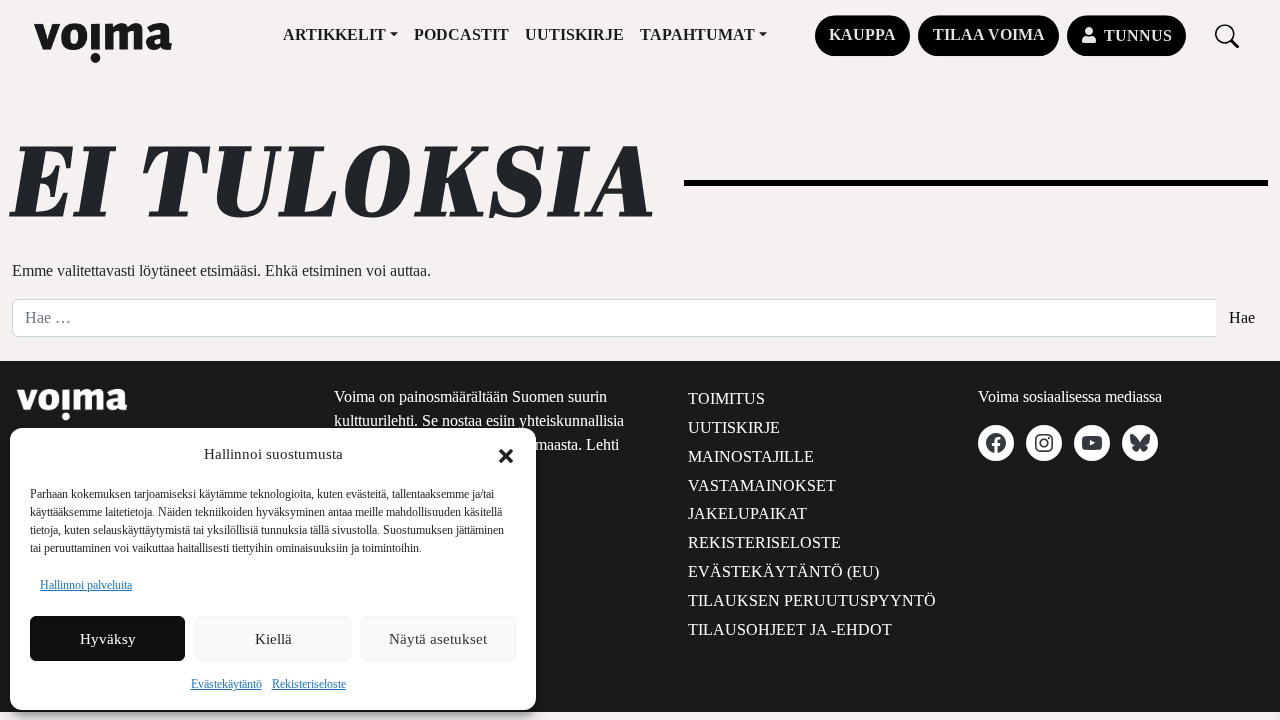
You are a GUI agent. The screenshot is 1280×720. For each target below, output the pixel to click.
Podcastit (461, 34)
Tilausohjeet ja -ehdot (790, 629)
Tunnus (1138, 35)
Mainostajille (751, 456)
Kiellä (273, 639)
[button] (506, 454)
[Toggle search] (1227, 35)
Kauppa (862, 34)
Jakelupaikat (747, 513)
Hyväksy (108, 639)
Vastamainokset (762, 485)
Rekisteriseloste (309, 684)
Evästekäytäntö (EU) (783, 571)
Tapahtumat (697, 34)
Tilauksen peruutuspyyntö (812, 600)
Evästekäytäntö (226, 684)
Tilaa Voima (989, 34)
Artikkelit (334, 34)
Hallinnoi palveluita (86, 585)
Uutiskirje (574, 34)
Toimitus (726, 398)
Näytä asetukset (438, 639)
